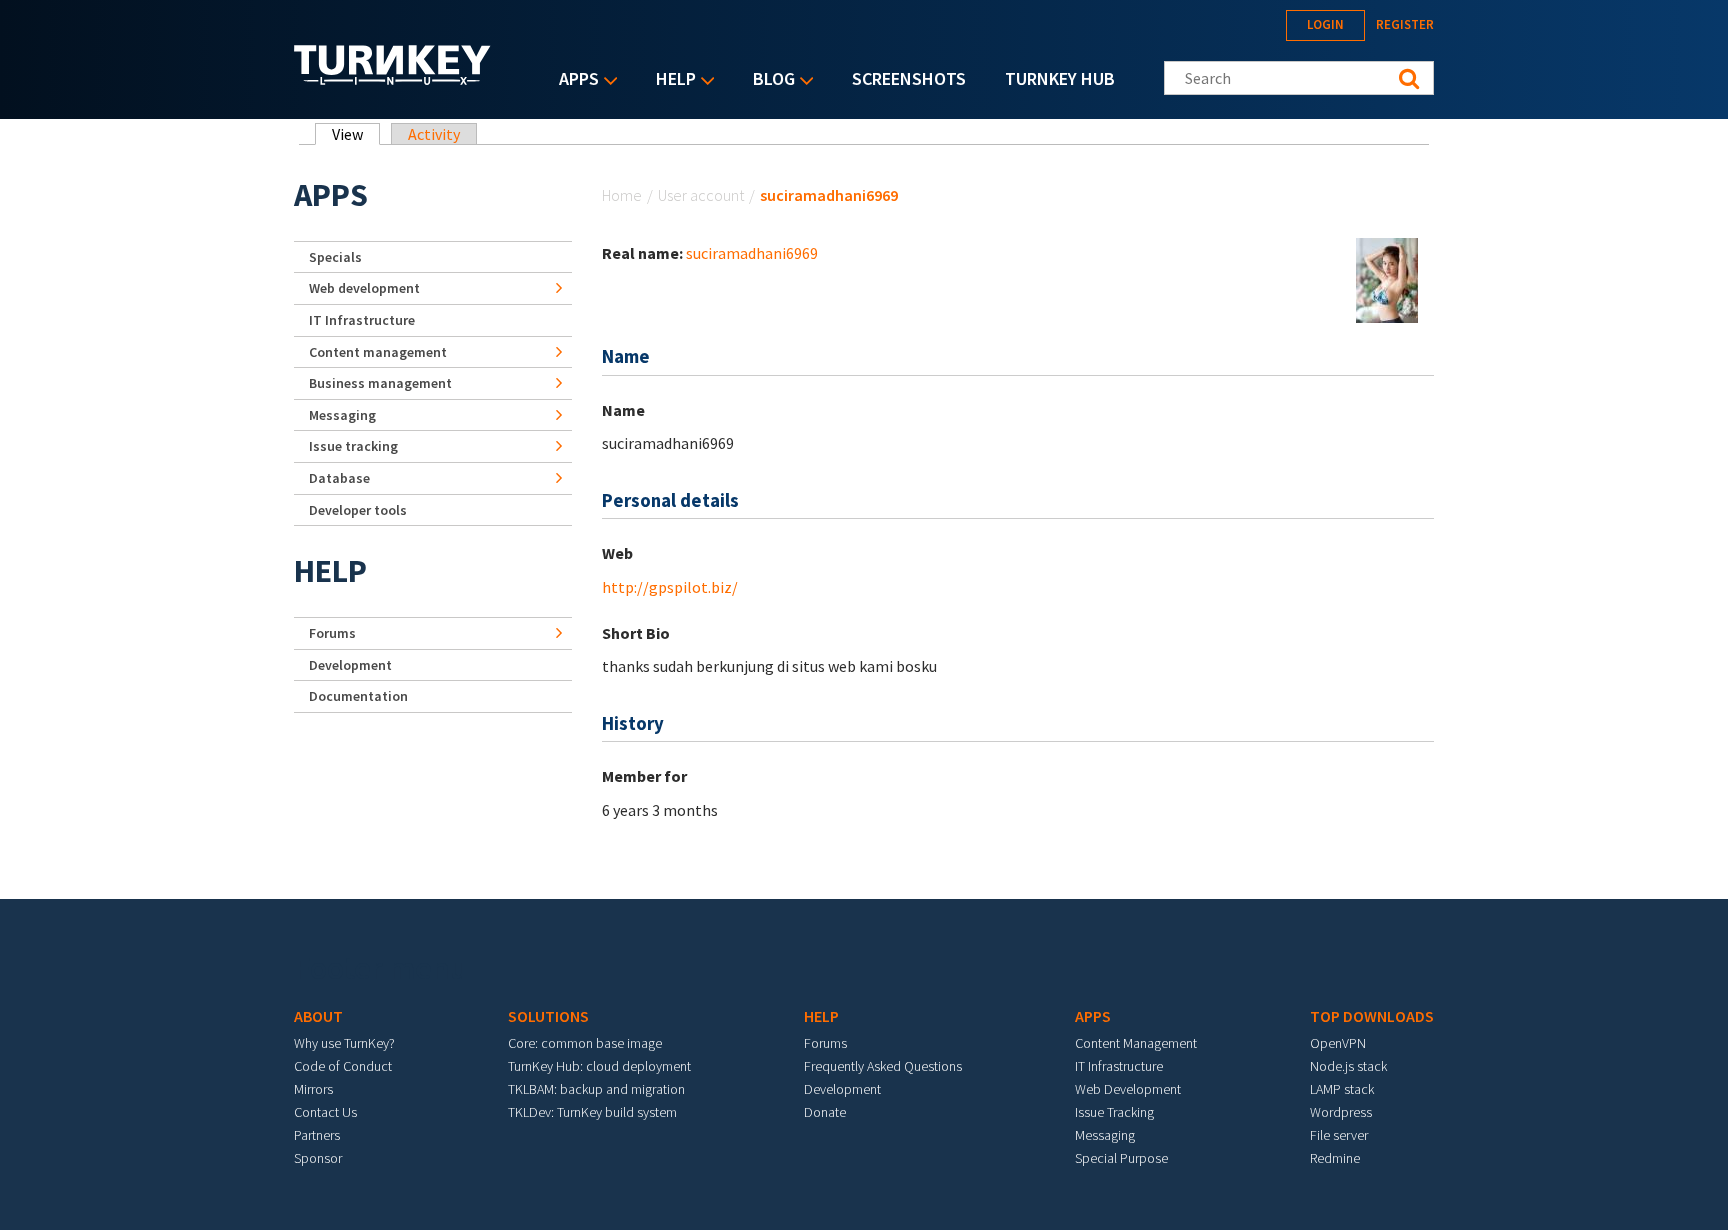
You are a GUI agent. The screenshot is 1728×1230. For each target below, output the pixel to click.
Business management (380, 383)
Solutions (548, 1016)
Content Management (1136, 1043)
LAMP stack (1342, 1089)
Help (671, 80)
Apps (574, 80)
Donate (825, 1112)
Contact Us (325, 1112)
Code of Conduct (343, 1066)
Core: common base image (585, 1043)
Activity (434, 134)
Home (622, 195)
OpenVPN (1338, 1043)
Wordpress (1341, 1112)
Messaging (342, 415)
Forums (332, 633)
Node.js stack (1348, 1066)
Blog (769, 80)
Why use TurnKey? (344, 1043)
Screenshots (909, 78)
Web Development (1128, 1089)
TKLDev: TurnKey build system (592, 1112)
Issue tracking (353, 446)
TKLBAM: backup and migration (596, 1089)
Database (339, 478)
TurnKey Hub (1060, 78)
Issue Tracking (1114, 1112)
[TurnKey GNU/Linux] (392, 79)
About (318, 1016)
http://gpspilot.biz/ (670, 587)
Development (350, 665)
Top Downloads (1372, 1016)
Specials (335, 257)
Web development (364, 288)
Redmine (1335, 1158)
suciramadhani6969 (752, 253)
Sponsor (318, 1158)
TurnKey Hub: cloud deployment (599, 1066)
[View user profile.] (1387, 279)
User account (701, 195)
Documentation (358, 696)
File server (1339, 1135)
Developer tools (358, 510)
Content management (378, 352)
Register (1405, 24)
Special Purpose (1121, 1158)
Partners (317, 1135)
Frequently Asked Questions (883, 1066)
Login (1325, 24)
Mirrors (313, 1089)
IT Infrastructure (362, 320)
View (356, 134)
